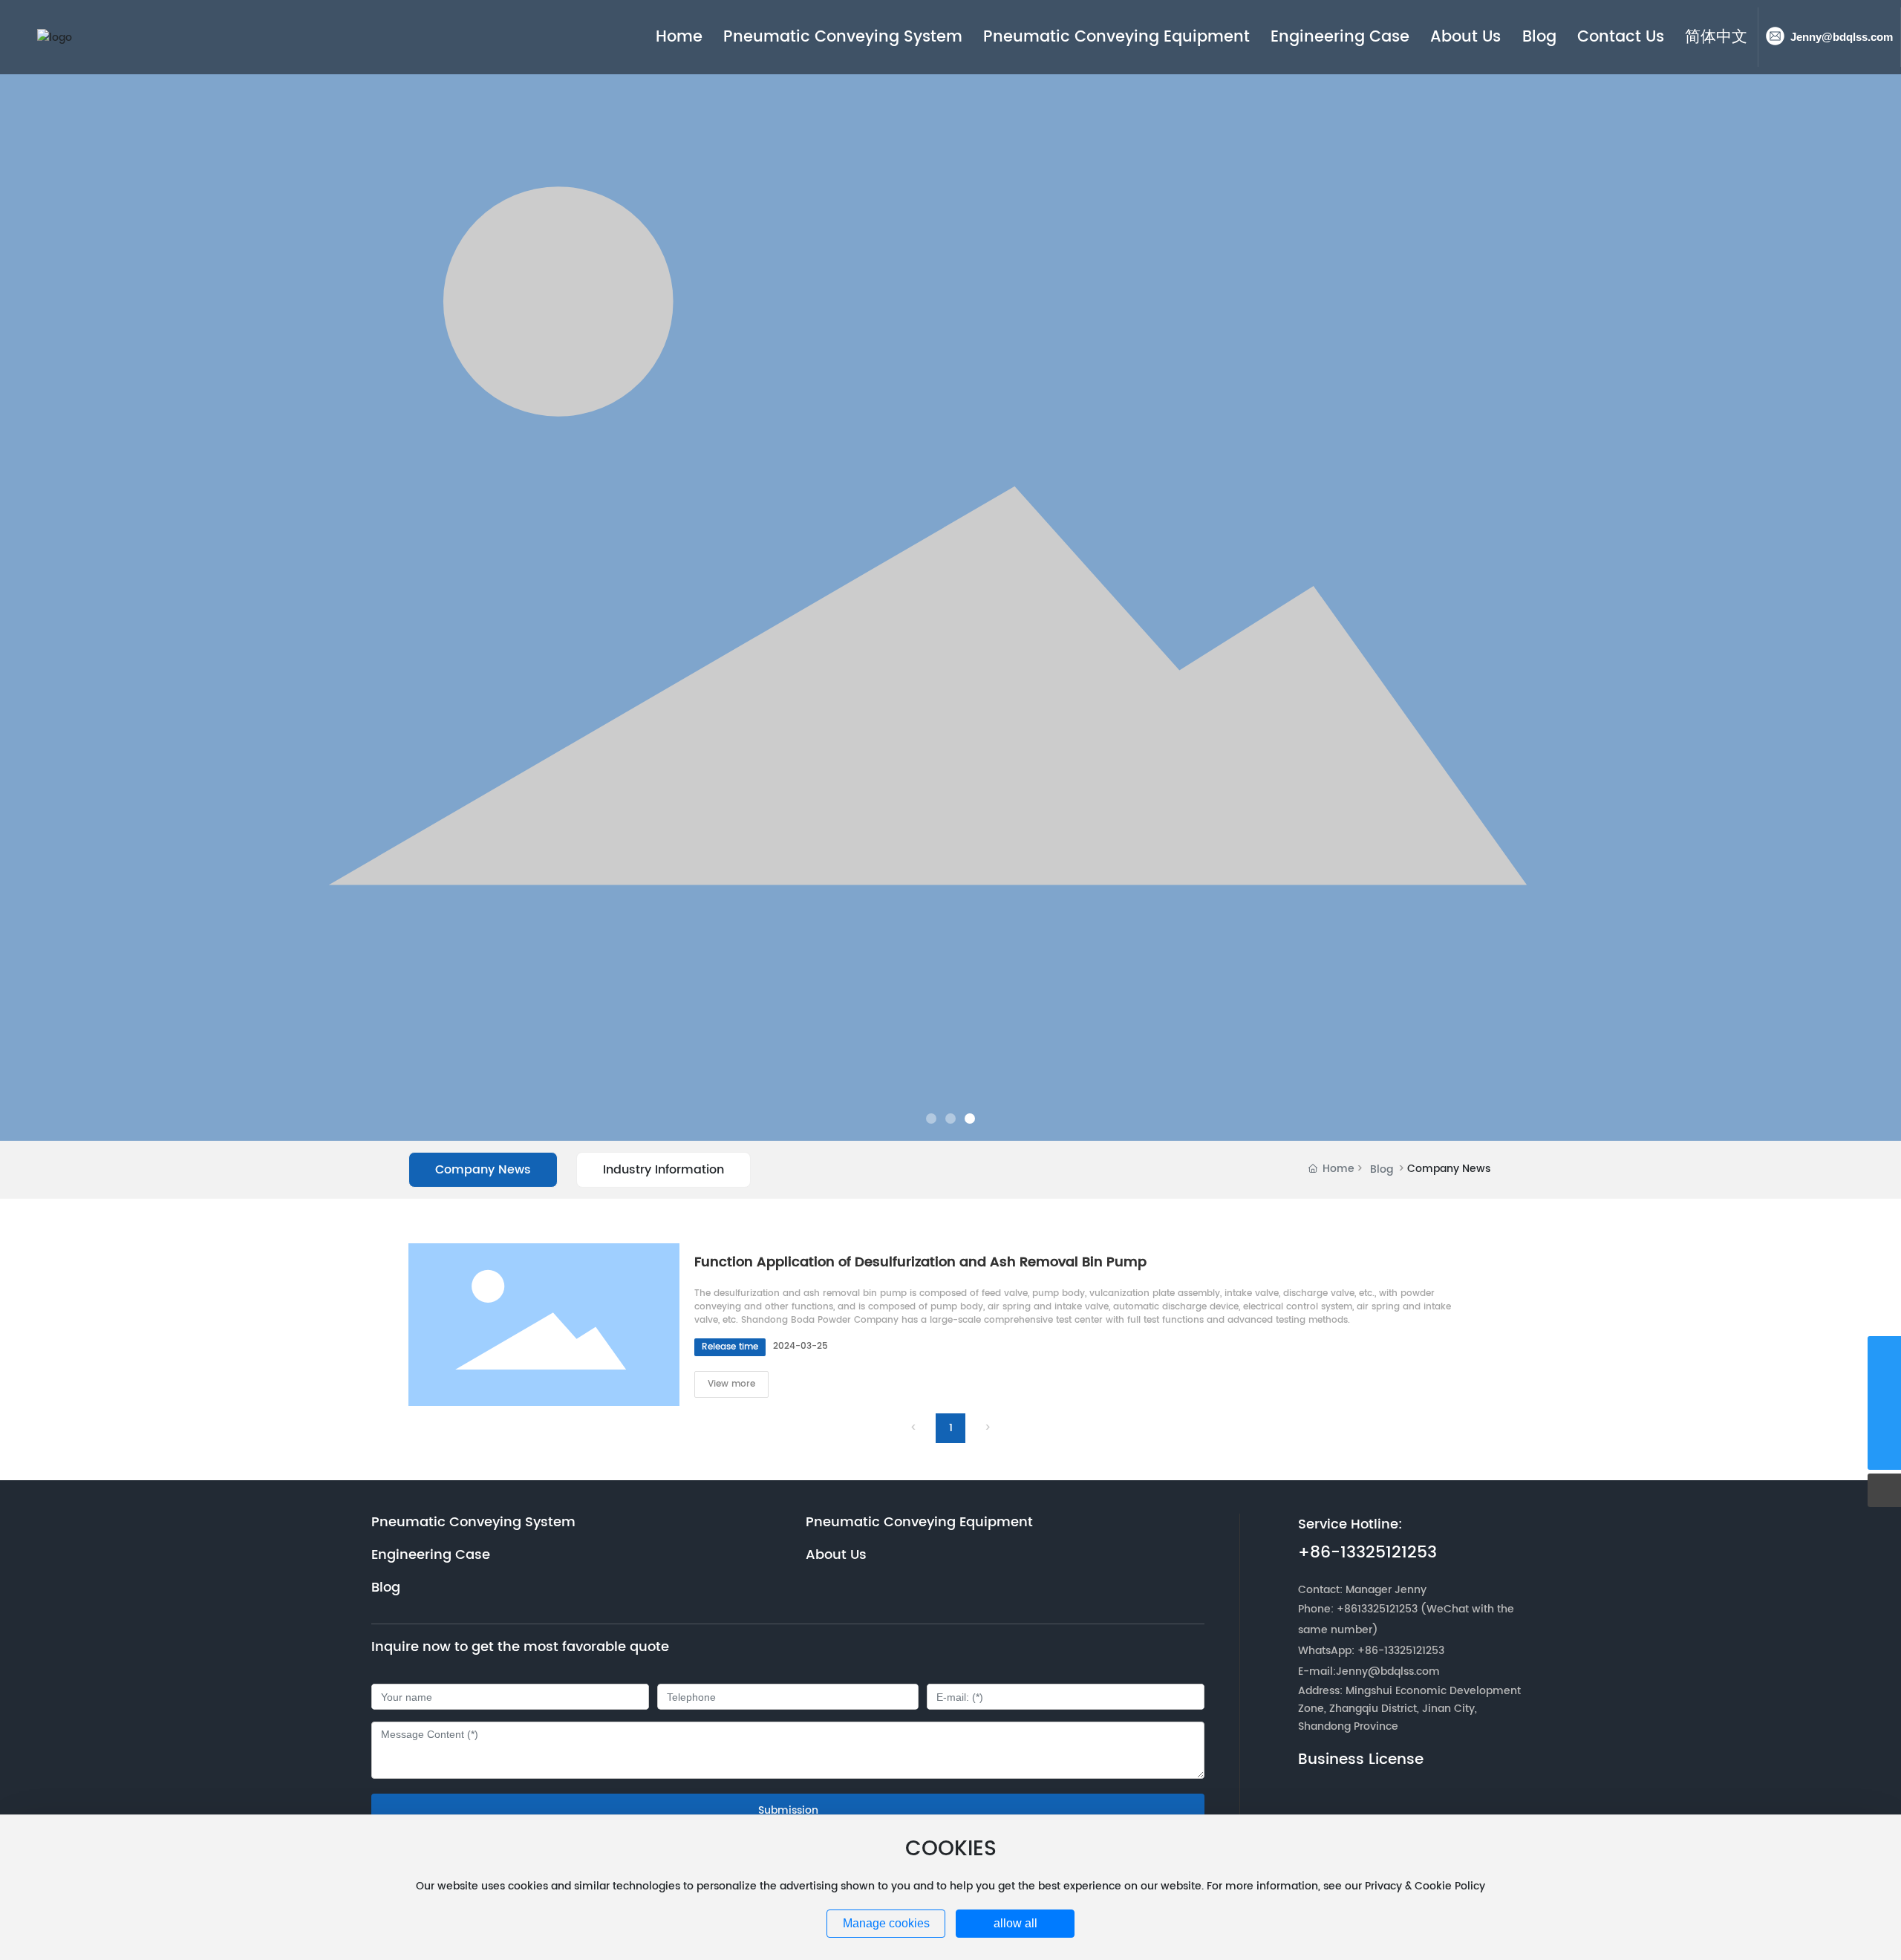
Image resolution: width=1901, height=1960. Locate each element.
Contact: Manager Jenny (1362, 1590)
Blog (1382, 1169)
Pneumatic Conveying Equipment (919, 1523)
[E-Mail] (1884, 1386)
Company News (483, 1170)
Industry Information (663, 1170)
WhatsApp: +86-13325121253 (1371, 1651)
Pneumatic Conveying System (473, 1523)
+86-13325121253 (1367, 1553)
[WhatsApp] (1884, 1420)
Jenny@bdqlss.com (1842, 37)
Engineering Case (431, 1555)
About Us (836, 1555)
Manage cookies (886, 1923)
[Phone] (1884, 1353)
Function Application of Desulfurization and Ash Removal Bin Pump (920, 1262)
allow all (1015, 1923)
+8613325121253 (1377, 1609)
